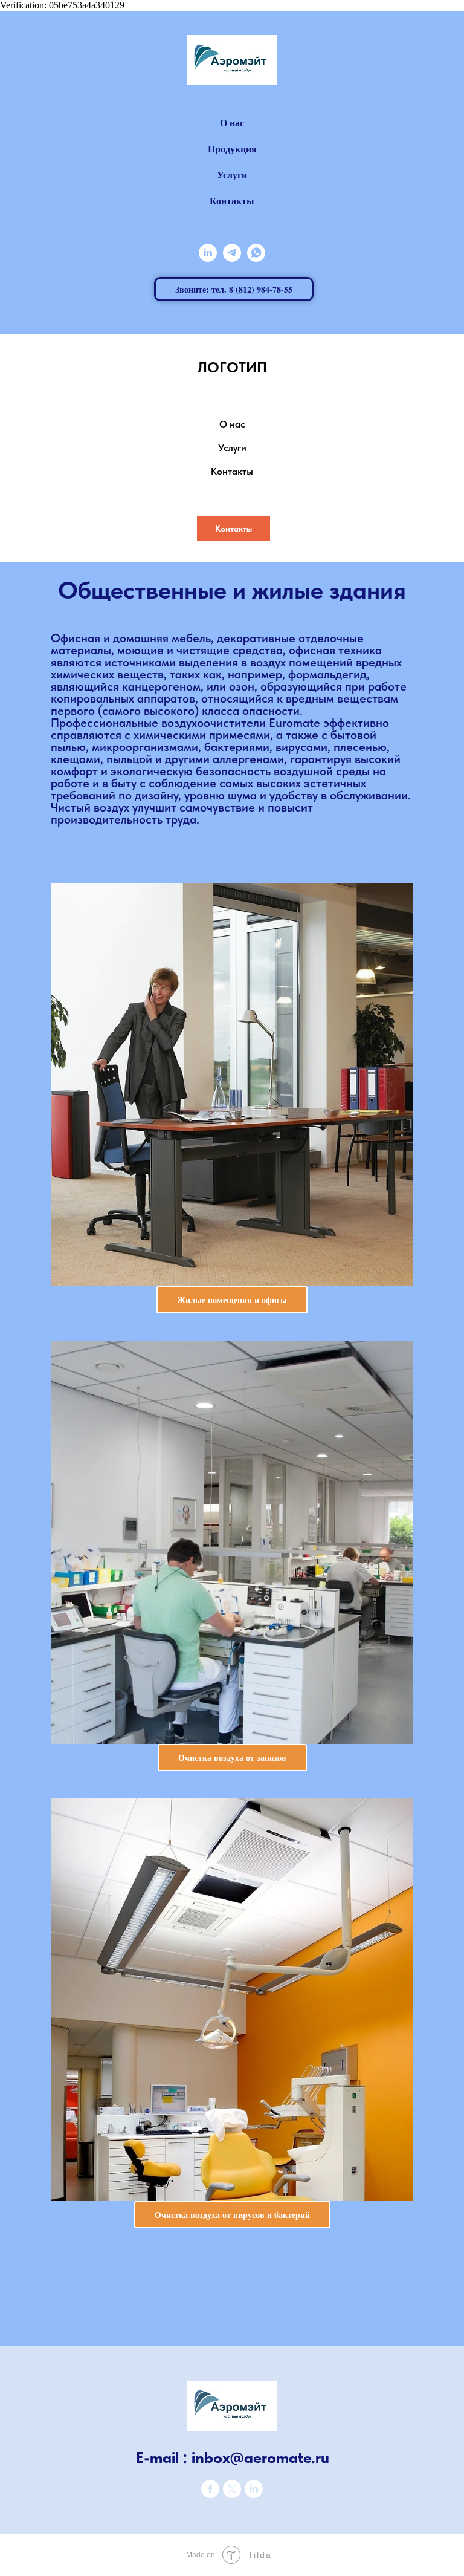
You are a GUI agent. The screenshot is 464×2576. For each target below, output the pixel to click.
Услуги (232, 174)
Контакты (232, 200)
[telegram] (232, 253)
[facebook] (210, 2495)
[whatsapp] (256, 253)
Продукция (232, 148)
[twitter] (232, 2495)
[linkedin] (208, 253)
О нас (232, 122)
